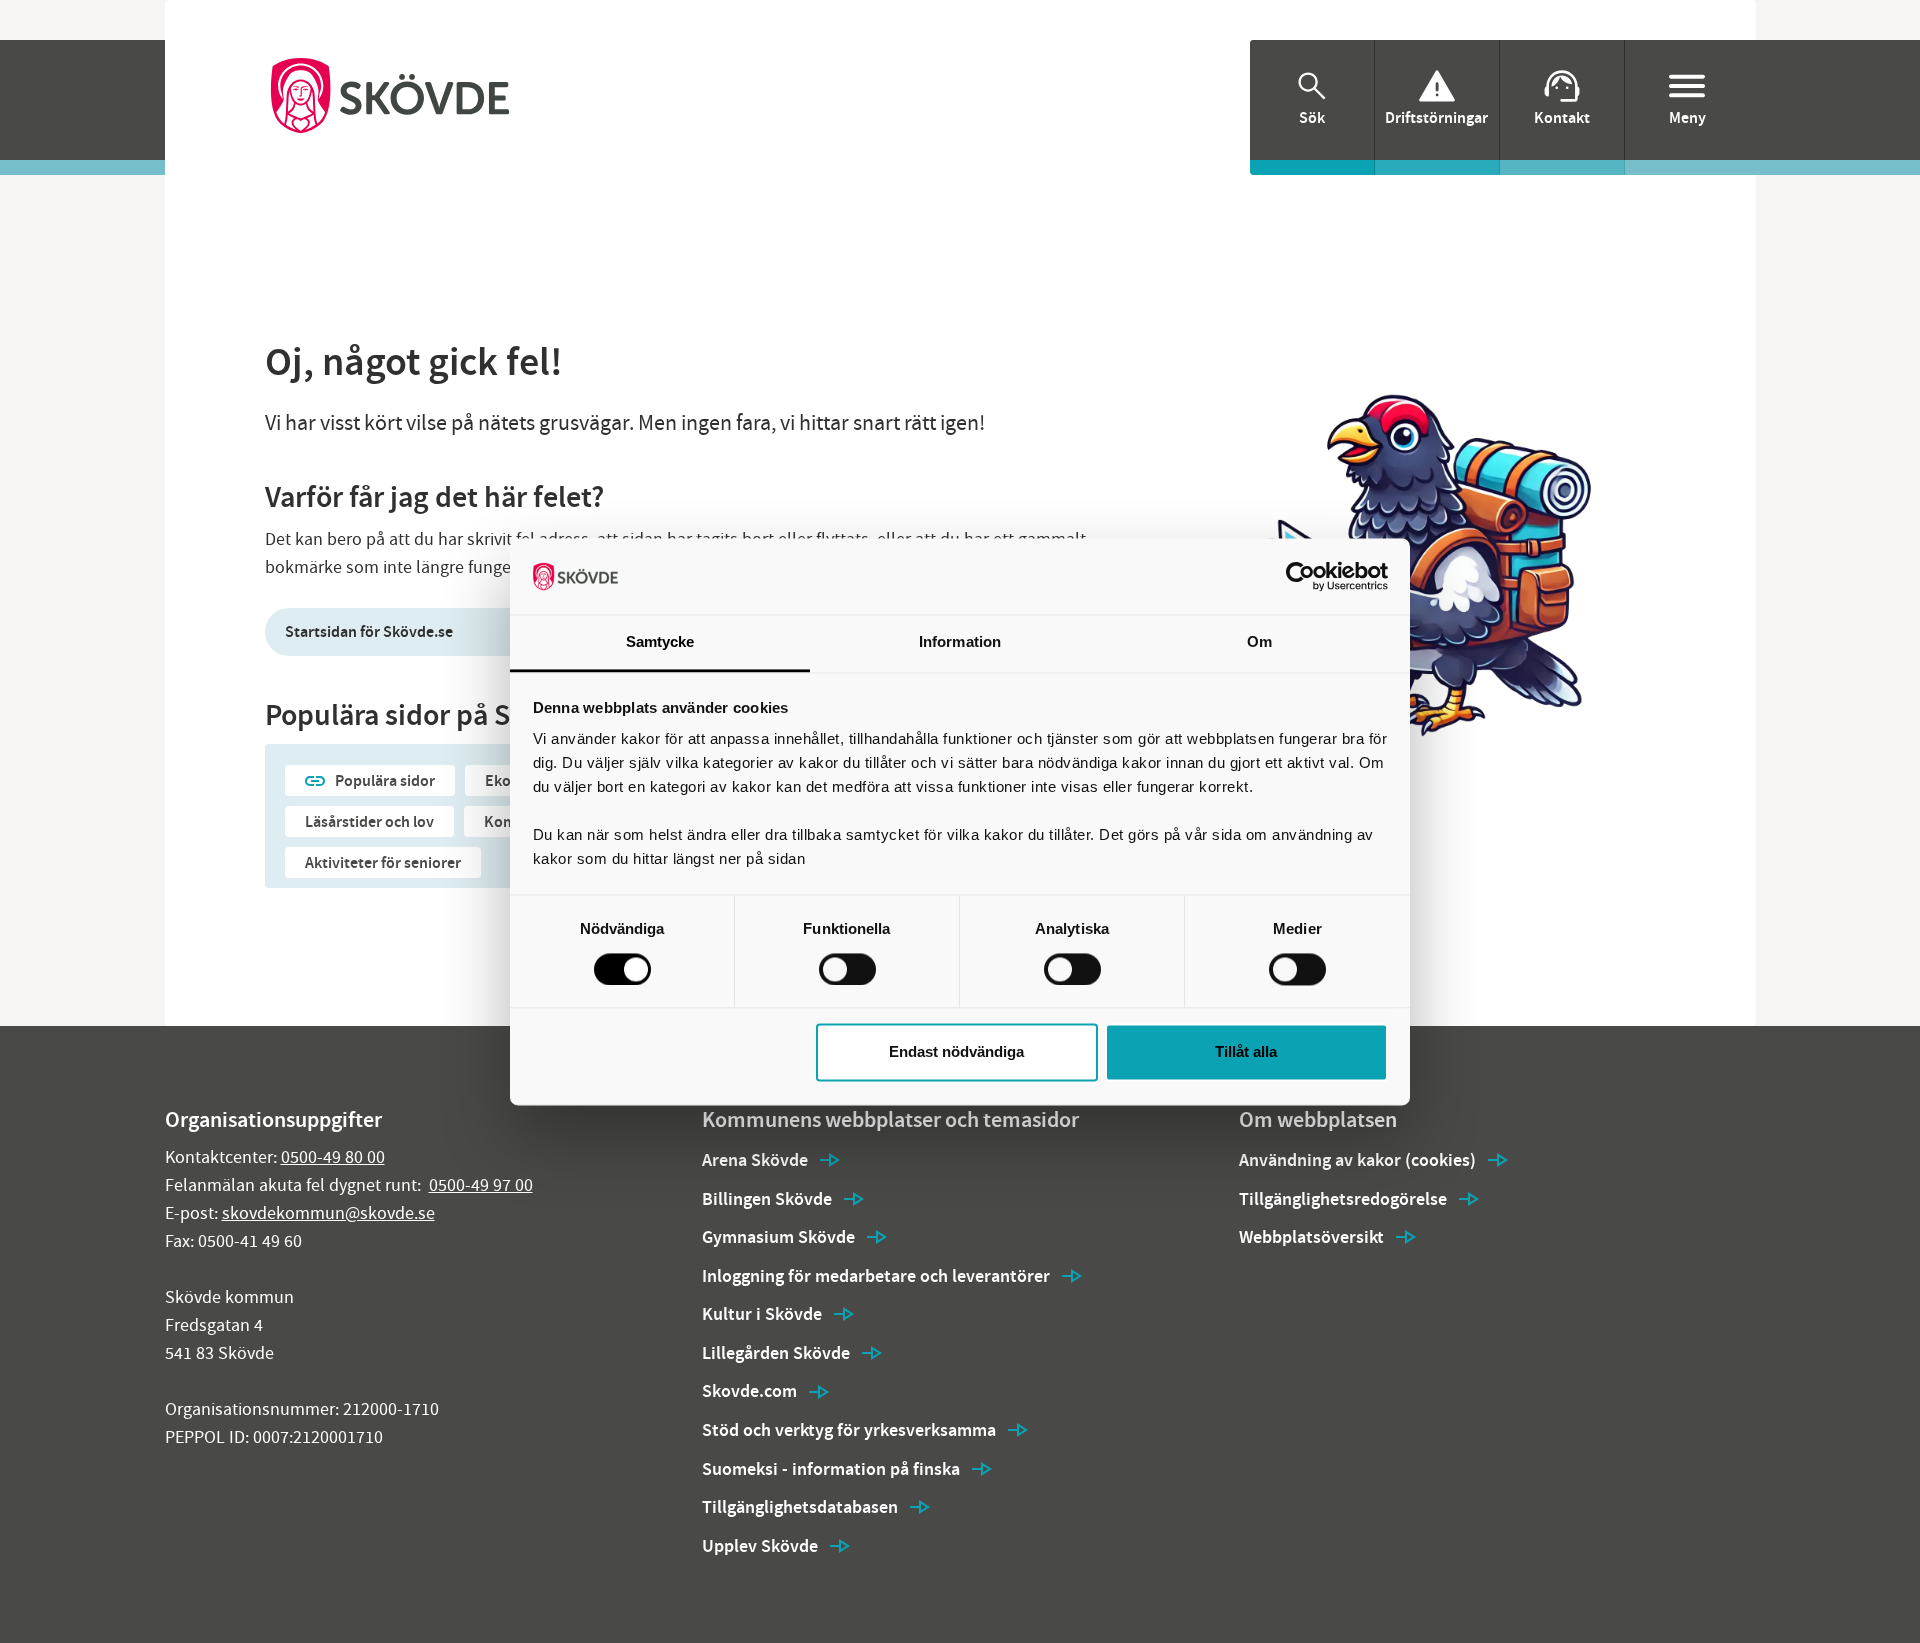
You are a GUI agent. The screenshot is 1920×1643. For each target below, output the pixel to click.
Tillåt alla (1246, 1052)
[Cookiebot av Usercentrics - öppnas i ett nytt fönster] (1300, 576)
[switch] (847, 969)
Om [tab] (1259, 642)
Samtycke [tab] (660, 642)
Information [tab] (960, 642)
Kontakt (1562, 117)
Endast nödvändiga (956, 1052)
